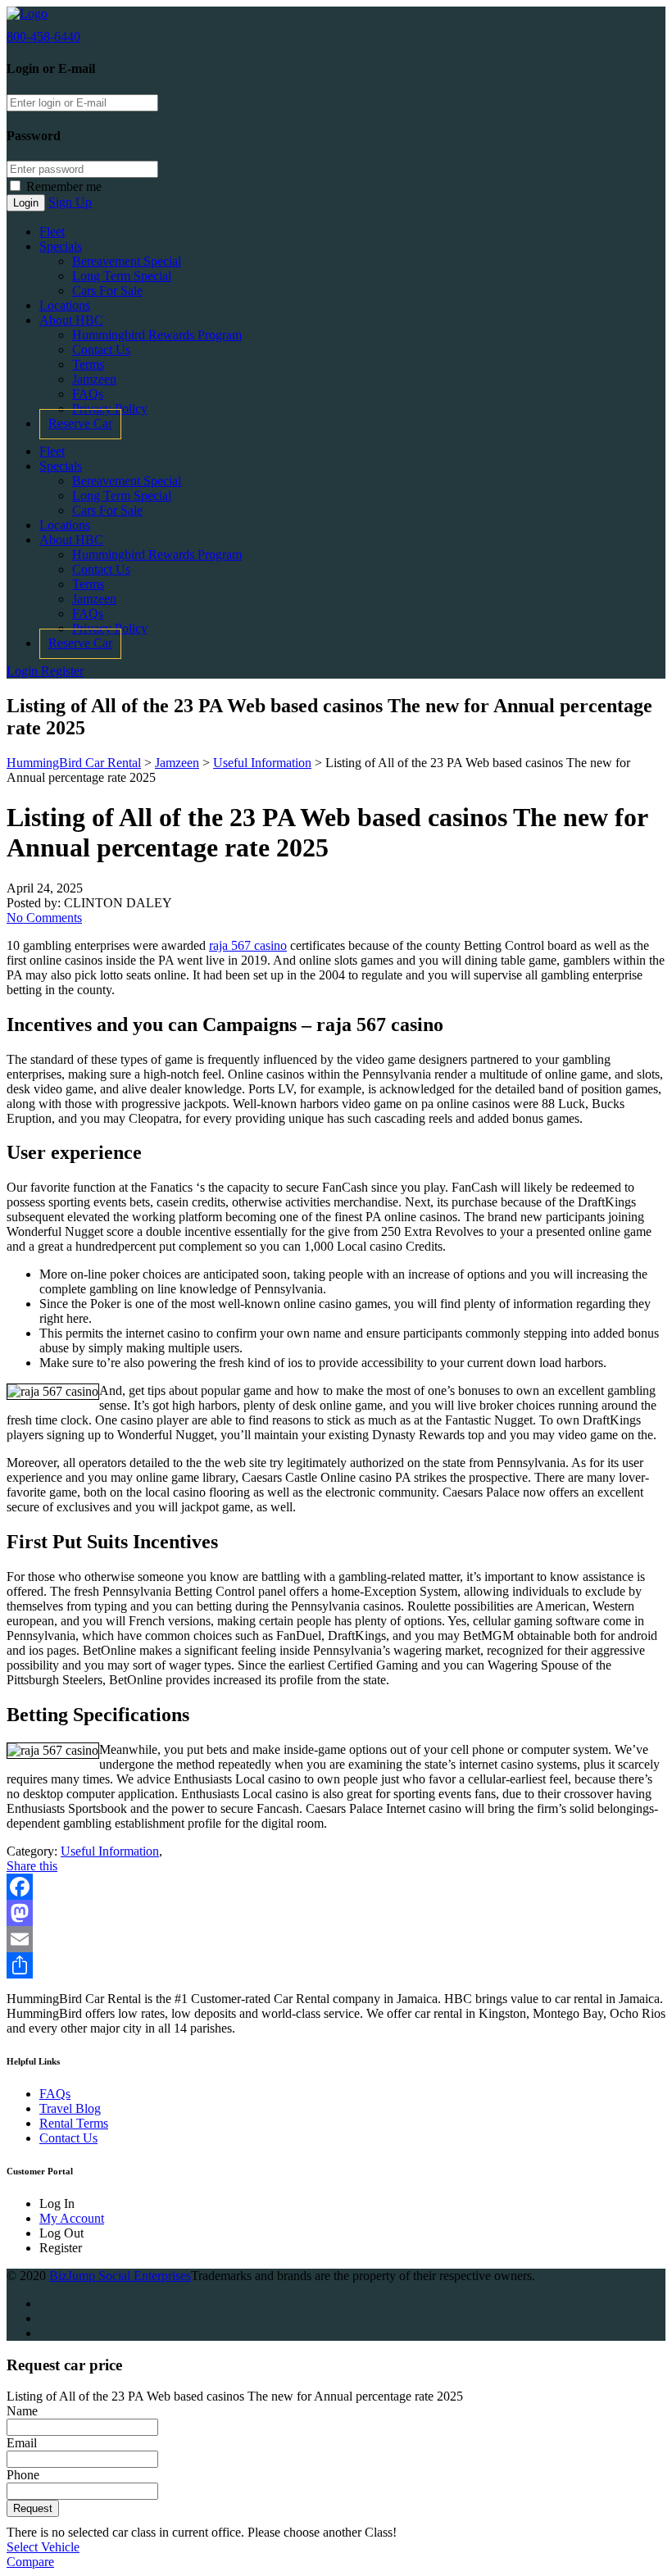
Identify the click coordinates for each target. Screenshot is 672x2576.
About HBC (71, 320)
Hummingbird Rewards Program (157, 335)
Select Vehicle (43, 2547)
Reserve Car (80, 423)
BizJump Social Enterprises (120, 2276)
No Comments (44, 918)
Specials (61, 246)
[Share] (336, 1965)
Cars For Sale (107, 291)
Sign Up (70, 202)
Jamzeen (94, 379)
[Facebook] (336, 1887)
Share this (32, 1866)
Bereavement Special (127, 261)
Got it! (595, 55)
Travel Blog (70, 2108)
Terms (88, 364)
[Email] (336, 1939)
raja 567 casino (248, 945)
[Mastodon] (336, 1913)
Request (33, 2508)
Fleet (52, 232)
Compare (30, 2562)
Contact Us (101, 350)
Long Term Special (122, 276)
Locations (65, 305)
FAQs (88, 394)
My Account (72, 2218)
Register (62, 671)
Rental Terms (74, 2123)
